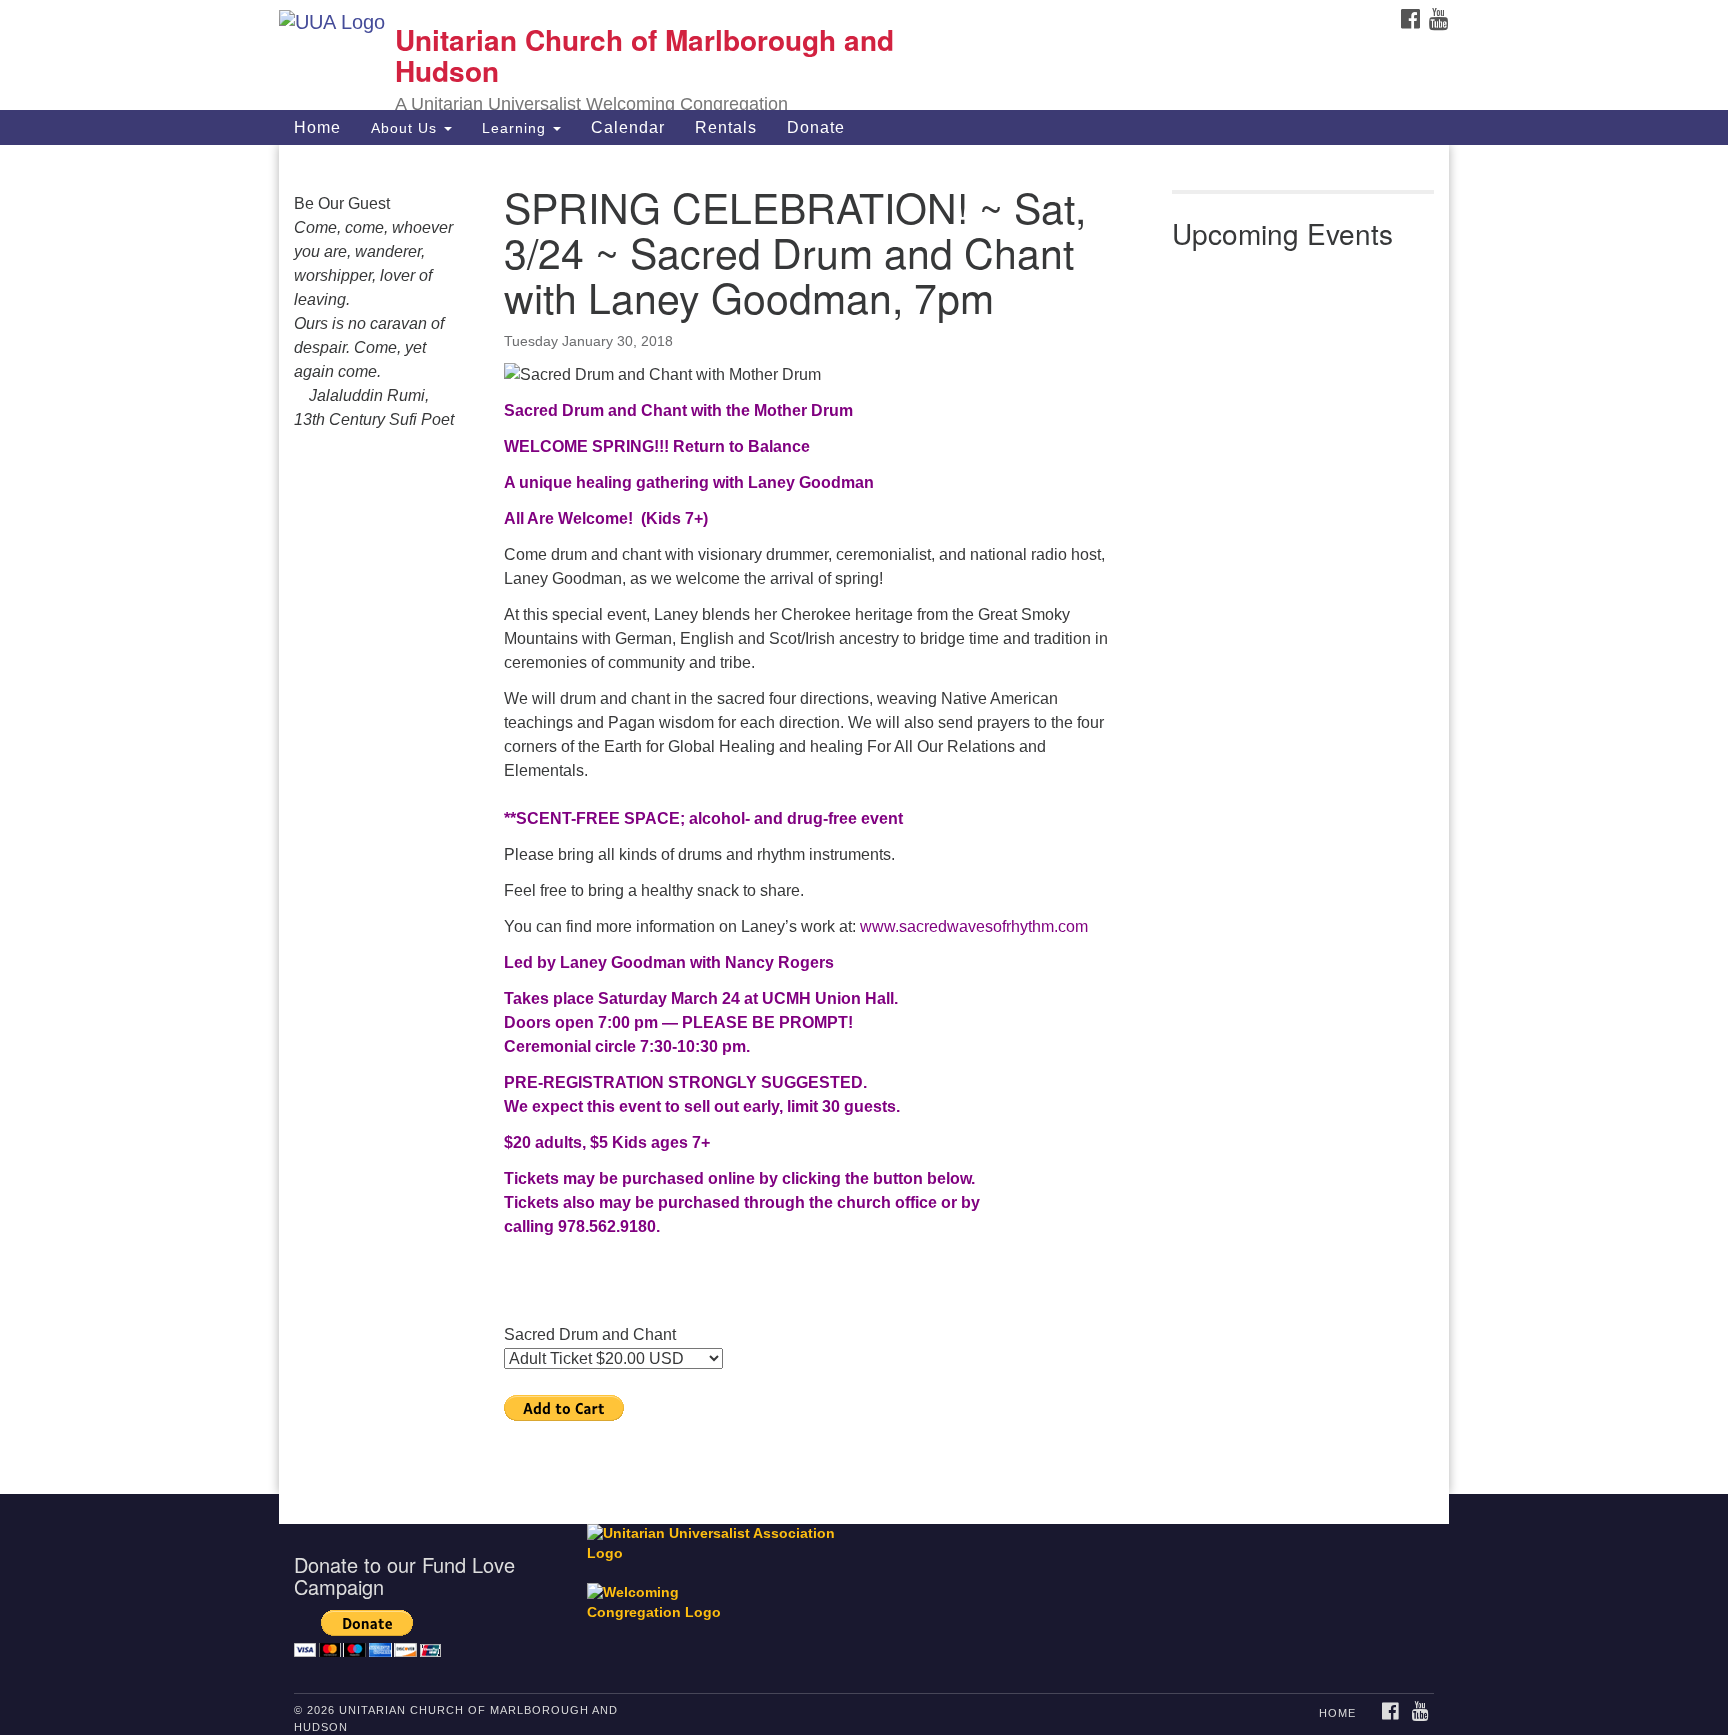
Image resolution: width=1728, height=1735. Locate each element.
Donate (816, 127)
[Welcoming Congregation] (667, 1593)
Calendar (628, 127)
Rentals (726, 127)
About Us (406, 128)
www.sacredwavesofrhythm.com (972, 926)
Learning (516, 128)
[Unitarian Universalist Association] (721, 1543)
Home (317, 127)
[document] (864, 819)
